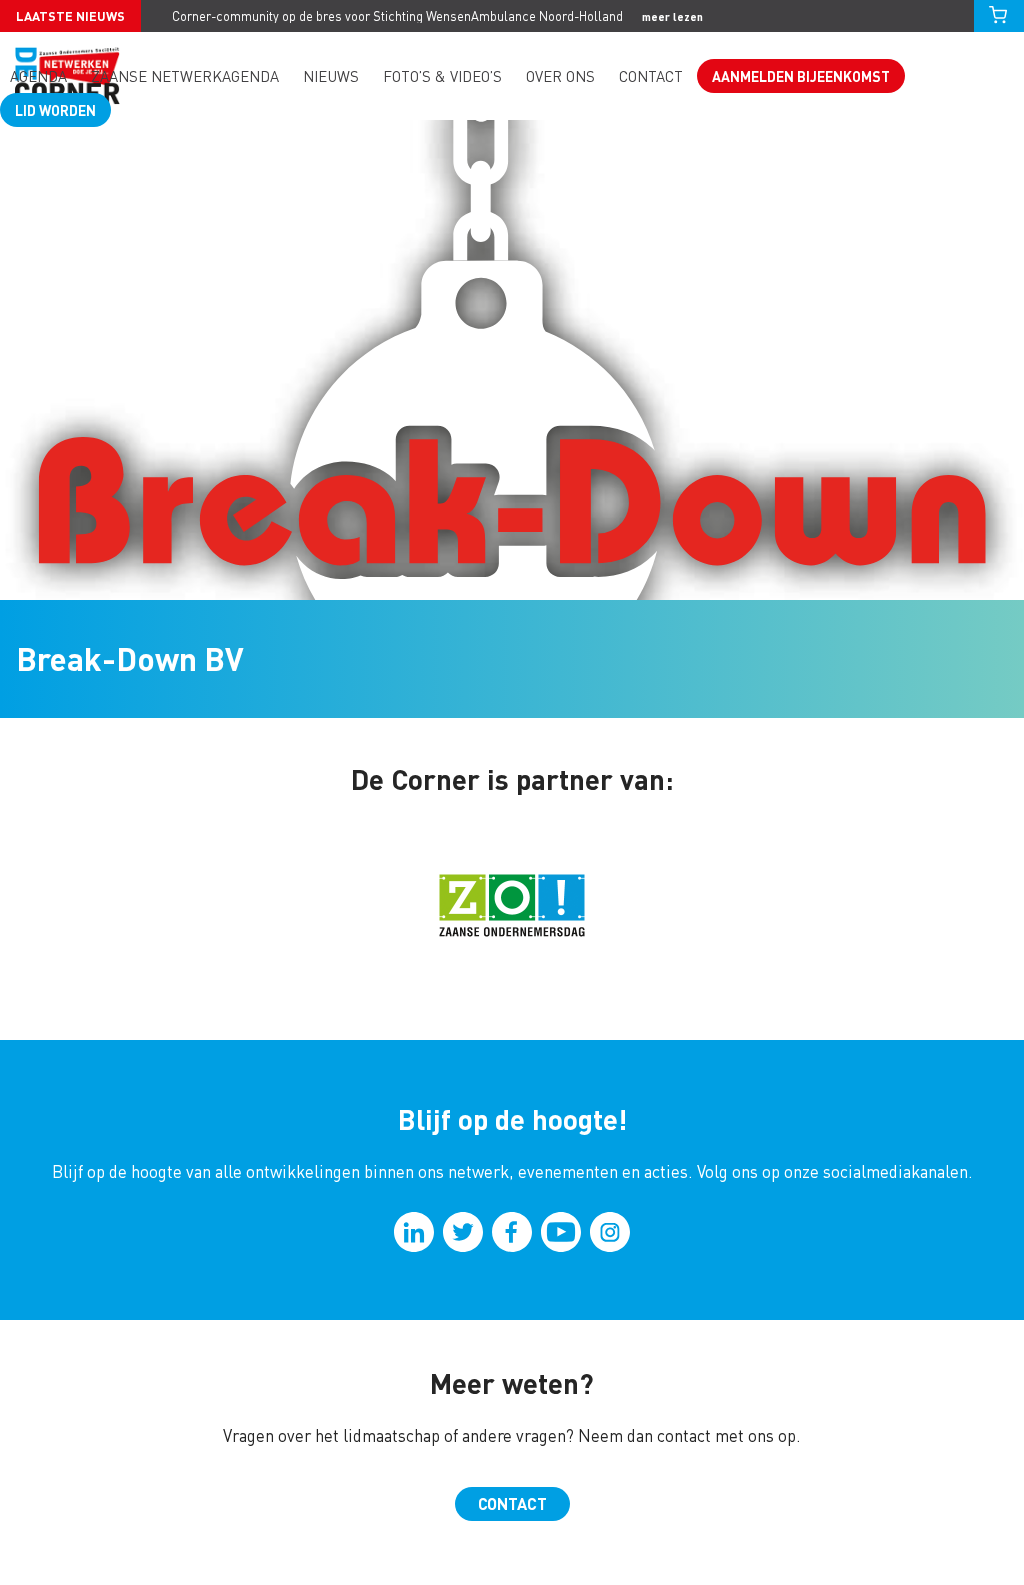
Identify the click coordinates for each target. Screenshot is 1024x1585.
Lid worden (55, 110)
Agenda (38, 76)
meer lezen (672, 16)
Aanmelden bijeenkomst (801, 76)
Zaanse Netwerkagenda (185, 76)
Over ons (560, 76)
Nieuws (331, 76)
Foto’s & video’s (442, 76)
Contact (651, 76)
